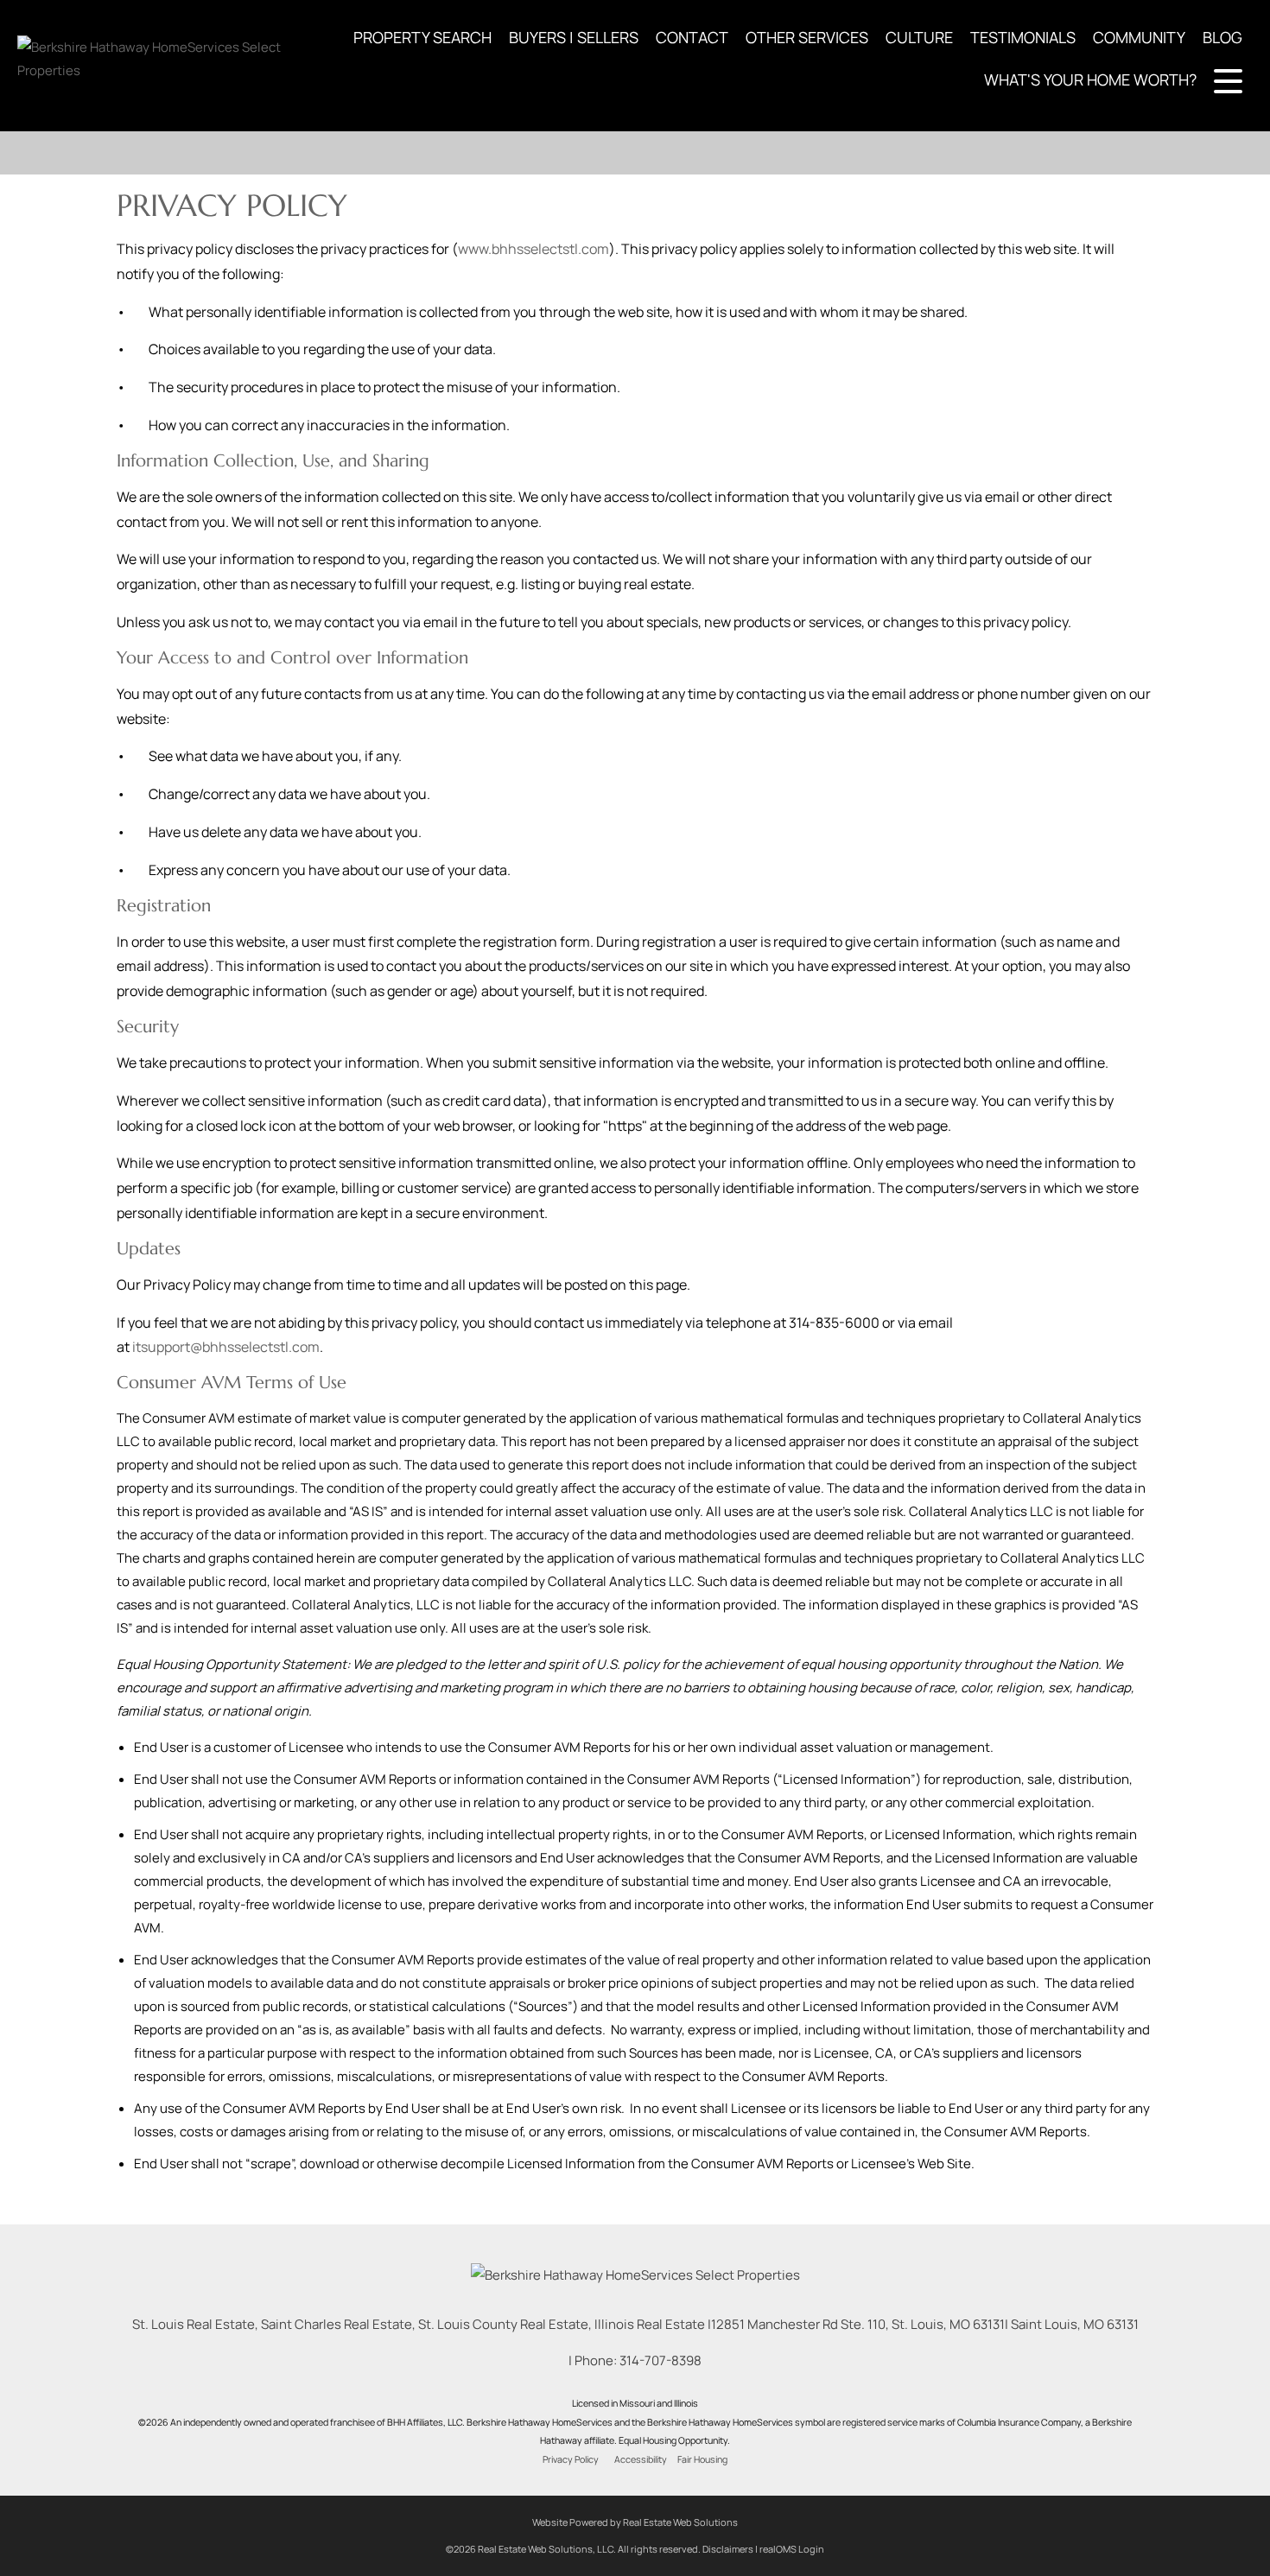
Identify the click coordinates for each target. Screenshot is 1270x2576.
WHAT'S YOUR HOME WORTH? (1090, 79)
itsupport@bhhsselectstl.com (226, 1347)
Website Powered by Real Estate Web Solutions (635, 2522)
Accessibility (641, 2459)
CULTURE (919, 37)
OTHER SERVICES (807, 37)
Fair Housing (702, 2459)
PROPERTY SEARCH (422, 37)
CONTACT (692, 37)
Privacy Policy (571, 2459)
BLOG (1222, 37)
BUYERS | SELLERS (574, 37)
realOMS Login (792, 2549)
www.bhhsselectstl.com (533, 249)
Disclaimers (728, 2549)
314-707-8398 (660, 2360)
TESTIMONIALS (1023, 37)
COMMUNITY (1139, 37)
